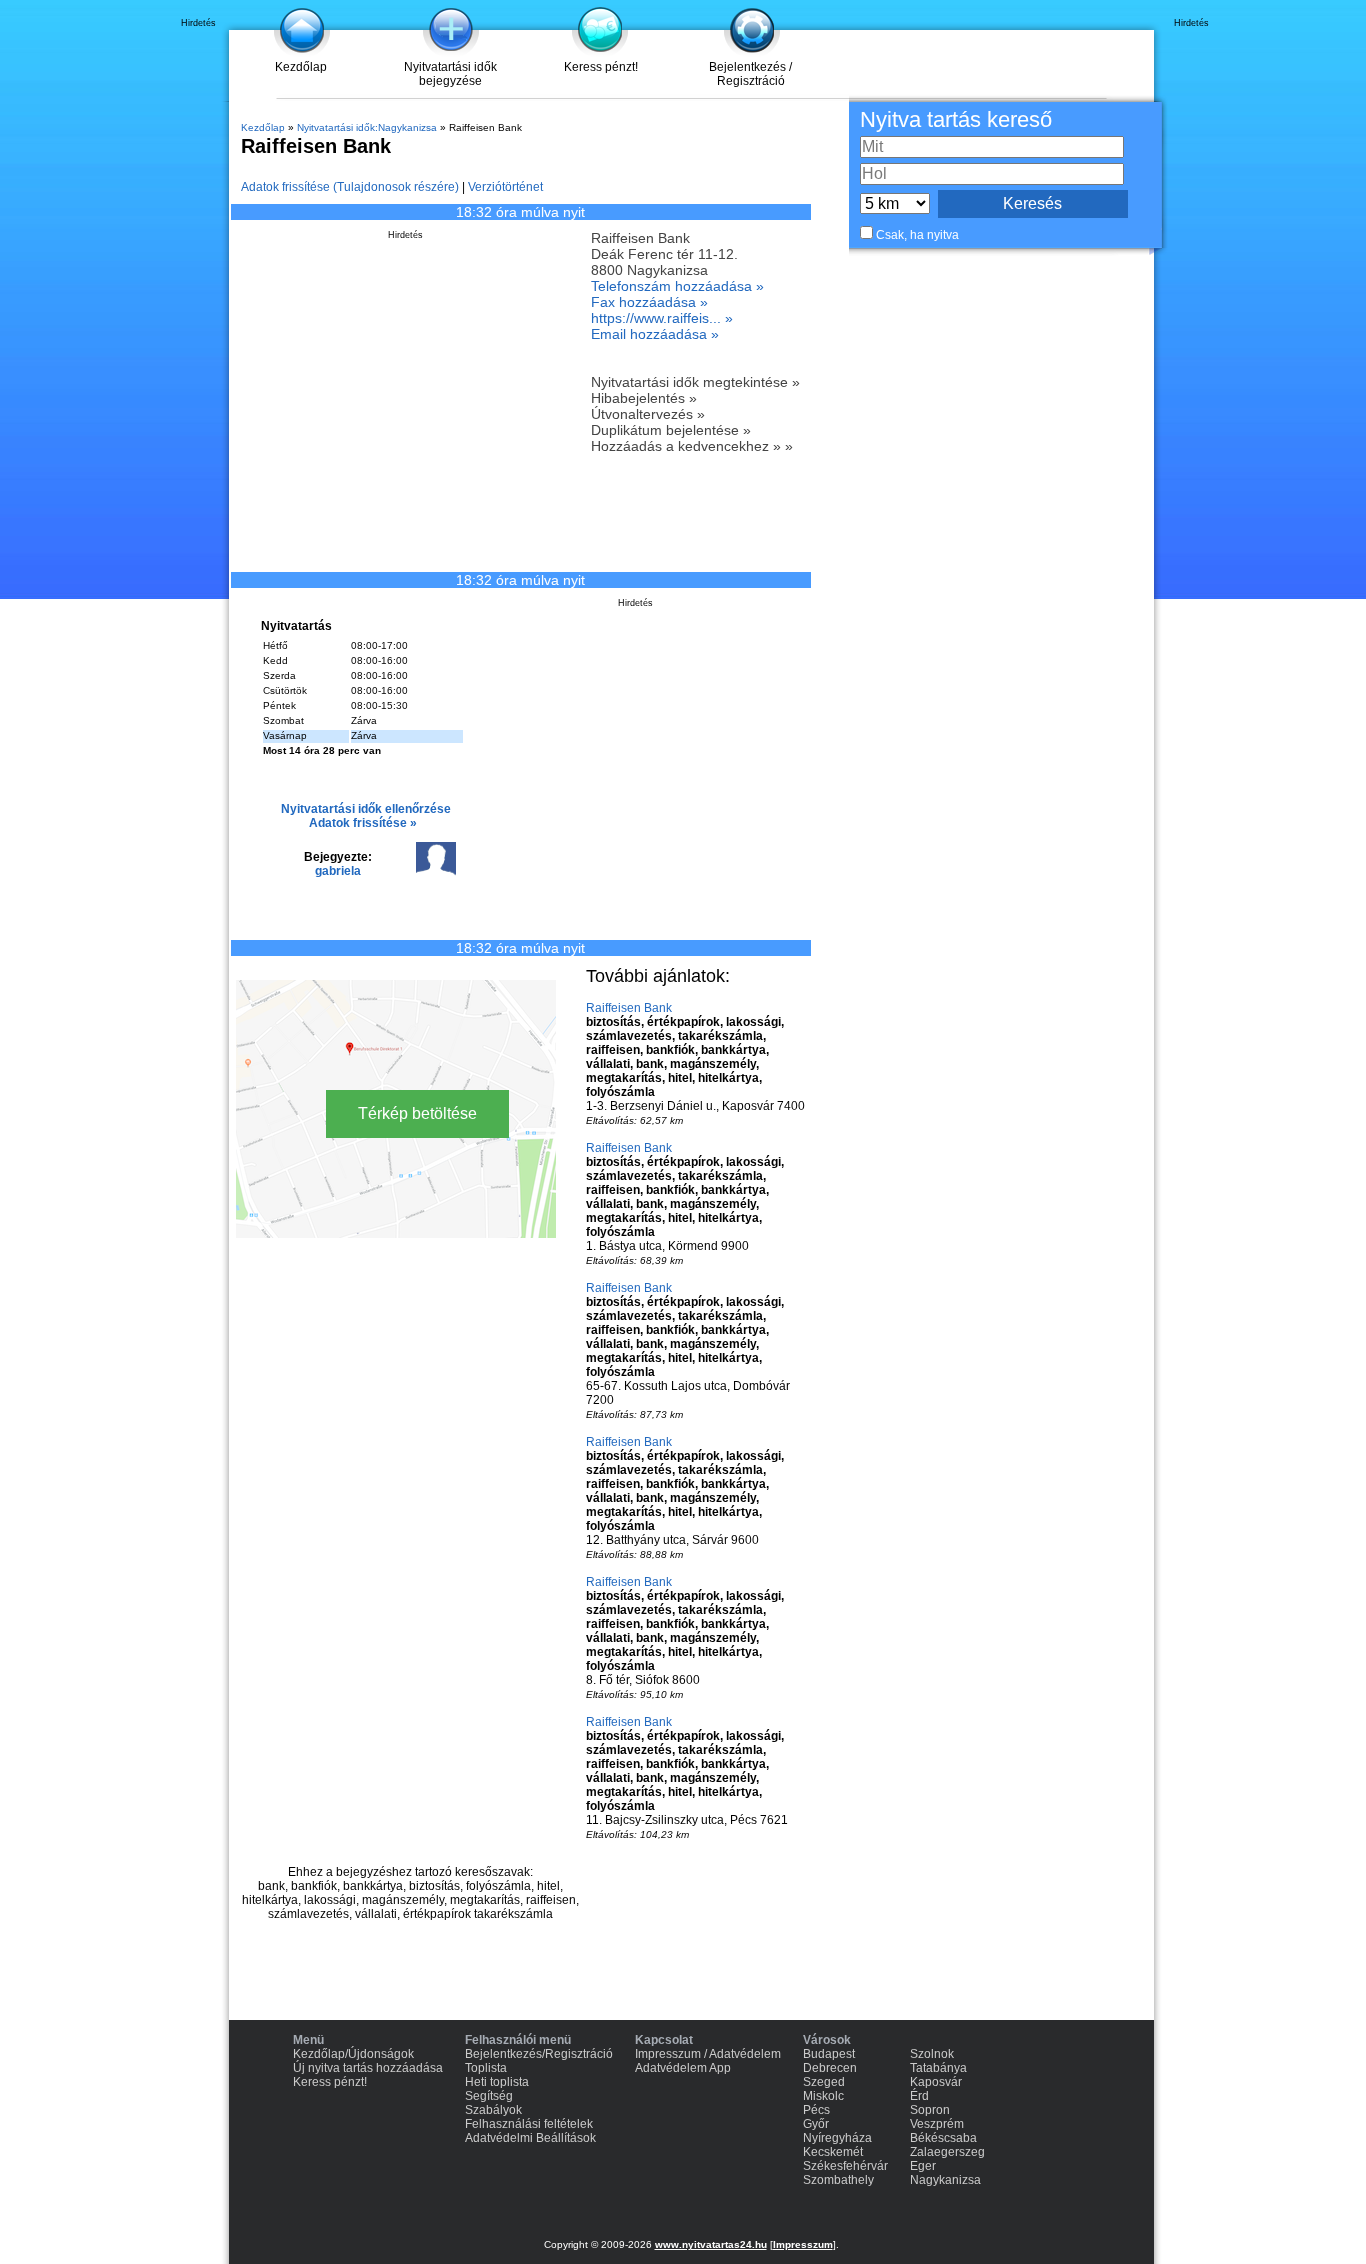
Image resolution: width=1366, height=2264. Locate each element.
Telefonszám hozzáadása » (677, 286)
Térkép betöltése (417, 1113)
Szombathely (838, 2180)
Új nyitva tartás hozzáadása (368, 2068)
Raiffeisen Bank (629, 1008)
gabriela (338, 871)
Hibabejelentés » (644, 398)
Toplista (486, 2068)
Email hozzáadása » (655, 334)
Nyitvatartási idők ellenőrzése (366, 809)
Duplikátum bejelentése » (671, 430)
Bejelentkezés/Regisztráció (539, 2054)
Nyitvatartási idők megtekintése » (695, 382)
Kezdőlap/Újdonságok (353, 2054)
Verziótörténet (505, 187)
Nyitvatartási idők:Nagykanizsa (367, 127)
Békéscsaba (943, 2138)
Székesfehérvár (845, 2166)
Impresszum (803, 2244)
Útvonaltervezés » (648, 414)
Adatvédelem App (683, 2068)
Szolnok (932, 2054)
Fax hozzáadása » (649, 302)
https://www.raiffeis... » (662, 318)
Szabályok (493, 2110)
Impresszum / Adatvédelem (708, 2054)
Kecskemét (833, 2152)
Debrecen (830, 2068)
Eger (923, 2166)
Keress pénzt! (601, 67)
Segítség (489, 2096)
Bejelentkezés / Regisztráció (750, 74)
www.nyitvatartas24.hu (711, 2244)
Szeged (824, 2082)
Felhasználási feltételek (529, 2124)
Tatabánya (938, 2068)
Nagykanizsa (945, 2180)
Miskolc (823, 2096)
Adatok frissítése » (363, 823)
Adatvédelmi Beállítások (530, 2138)
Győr (816, 2124)
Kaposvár (936, 2082)
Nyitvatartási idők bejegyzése (450, 74)
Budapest (829, 2054)
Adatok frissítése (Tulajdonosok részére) (350, 187)
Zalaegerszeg (947, 2152)
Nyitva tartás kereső (956, 119)
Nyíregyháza (837, 2138)
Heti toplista (497, 2082)
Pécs (816, 2110)
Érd (919, 2096)
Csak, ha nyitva (917, 235)
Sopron (930, 2110)
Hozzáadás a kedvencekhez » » (692, 446)
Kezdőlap (301, 67)
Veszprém (937, 2124)
